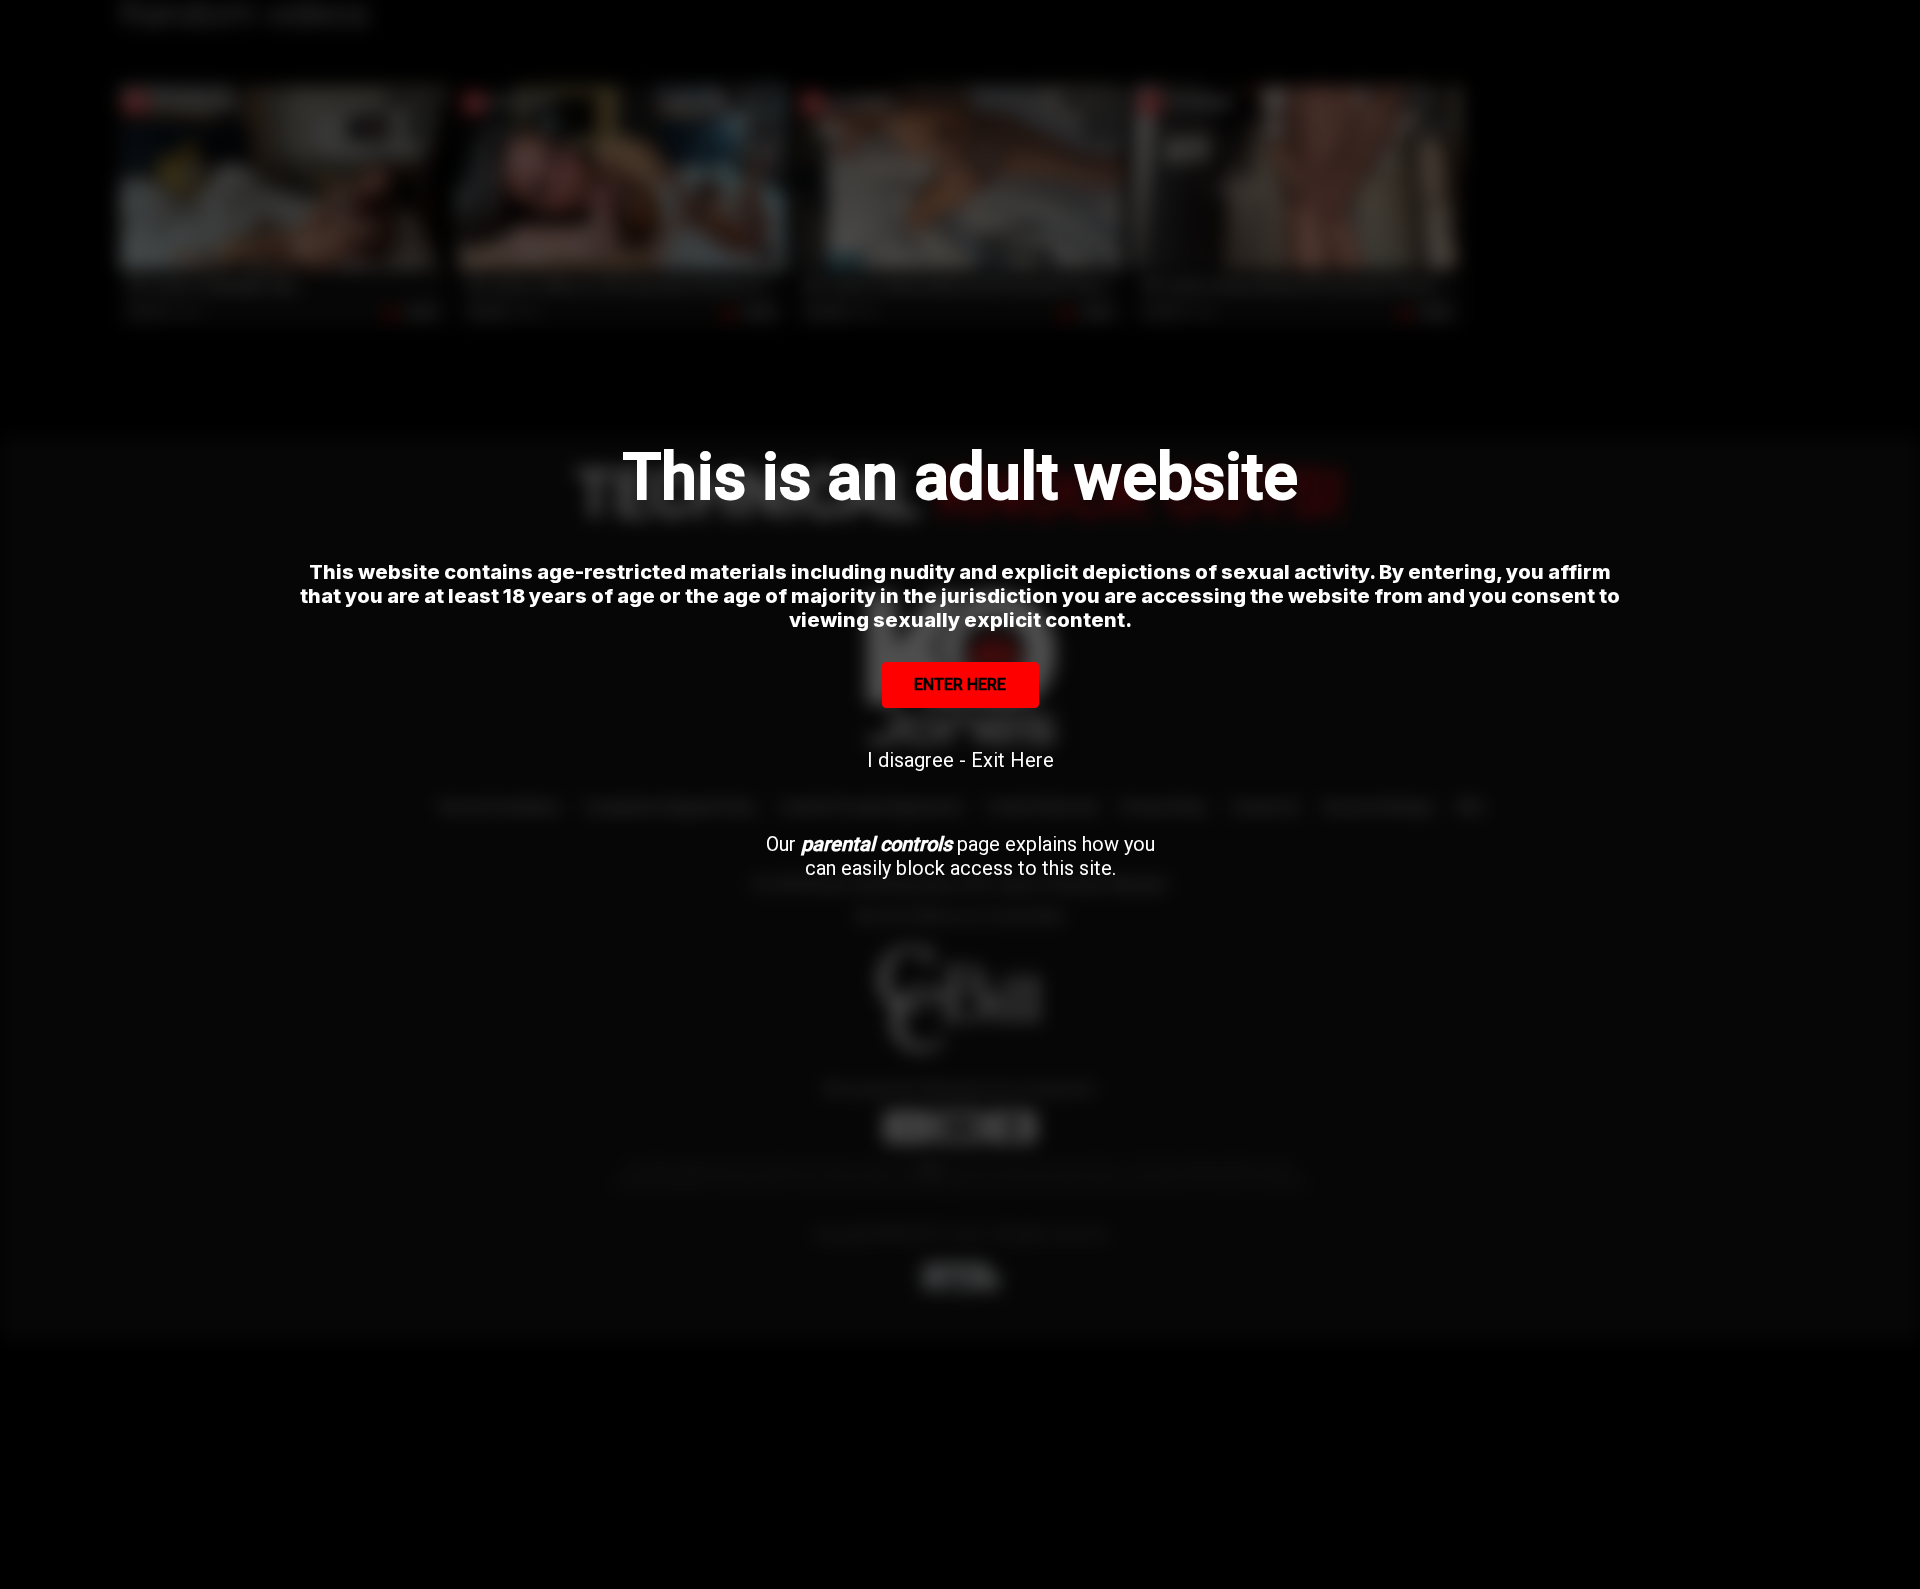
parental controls (876, 844)
